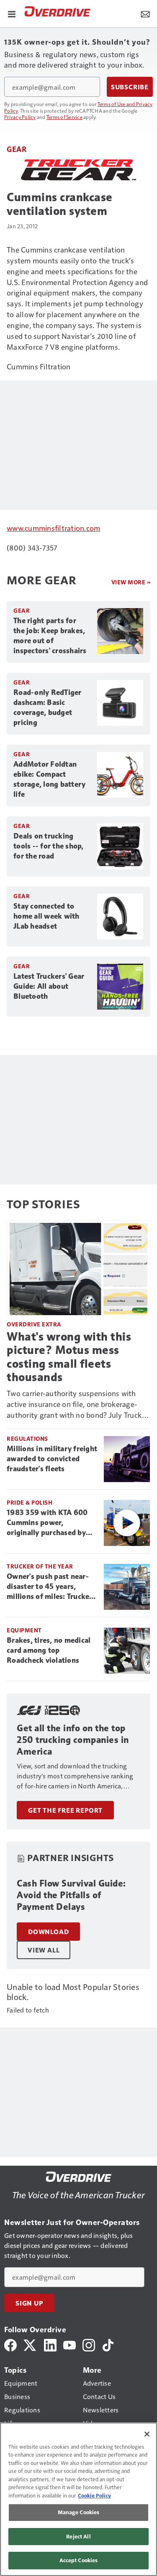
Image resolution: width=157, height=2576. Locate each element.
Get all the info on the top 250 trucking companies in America (73, 1740)
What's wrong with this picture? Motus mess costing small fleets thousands (69, 1357)
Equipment (24, 1630)
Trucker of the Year (40, 1566)
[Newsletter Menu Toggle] (145, 13)
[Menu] (12, 13)
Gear (17, 149)
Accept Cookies (79, 2560)
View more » (131, 582)
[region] (78, 2499)
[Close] (147, 2434)
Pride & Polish (30, 1502)
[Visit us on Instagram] (89, 2344)
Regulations (27, 1438)
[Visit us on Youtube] (69, 2344)
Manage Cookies (79, 2512)
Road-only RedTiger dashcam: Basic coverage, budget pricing (48, 707)
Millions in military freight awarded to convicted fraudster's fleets (52, 1459)
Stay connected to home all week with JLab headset (46, 916)
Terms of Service (64, 117)
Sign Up (29, 2303)
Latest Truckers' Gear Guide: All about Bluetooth (49, 986)
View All (44, 1950)
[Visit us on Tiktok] (108, 2344)
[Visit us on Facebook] (10, 2344)
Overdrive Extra (34, 1324)
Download (48, 1932)
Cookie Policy (94, 2495)
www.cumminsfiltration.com (53, 528)
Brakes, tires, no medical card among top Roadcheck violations (49, 1650)
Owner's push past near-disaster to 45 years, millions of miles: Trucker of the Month (50, 1587)
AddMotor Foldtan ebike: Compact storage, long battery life (49, 779)
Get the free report (65, 1810)
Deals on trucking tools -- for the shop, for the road (49, 846)
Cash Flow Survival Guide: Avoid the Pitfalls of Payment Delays (71, 1895)
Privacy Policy (20, 117)
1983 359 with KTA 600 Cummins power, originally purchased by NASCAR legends (47, 1523)
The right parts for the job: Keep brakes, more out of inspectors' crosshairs (50, 636)
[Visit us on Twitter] (30, 2344)
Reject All (78, 2536)
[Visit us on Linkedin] (50, 2344)
